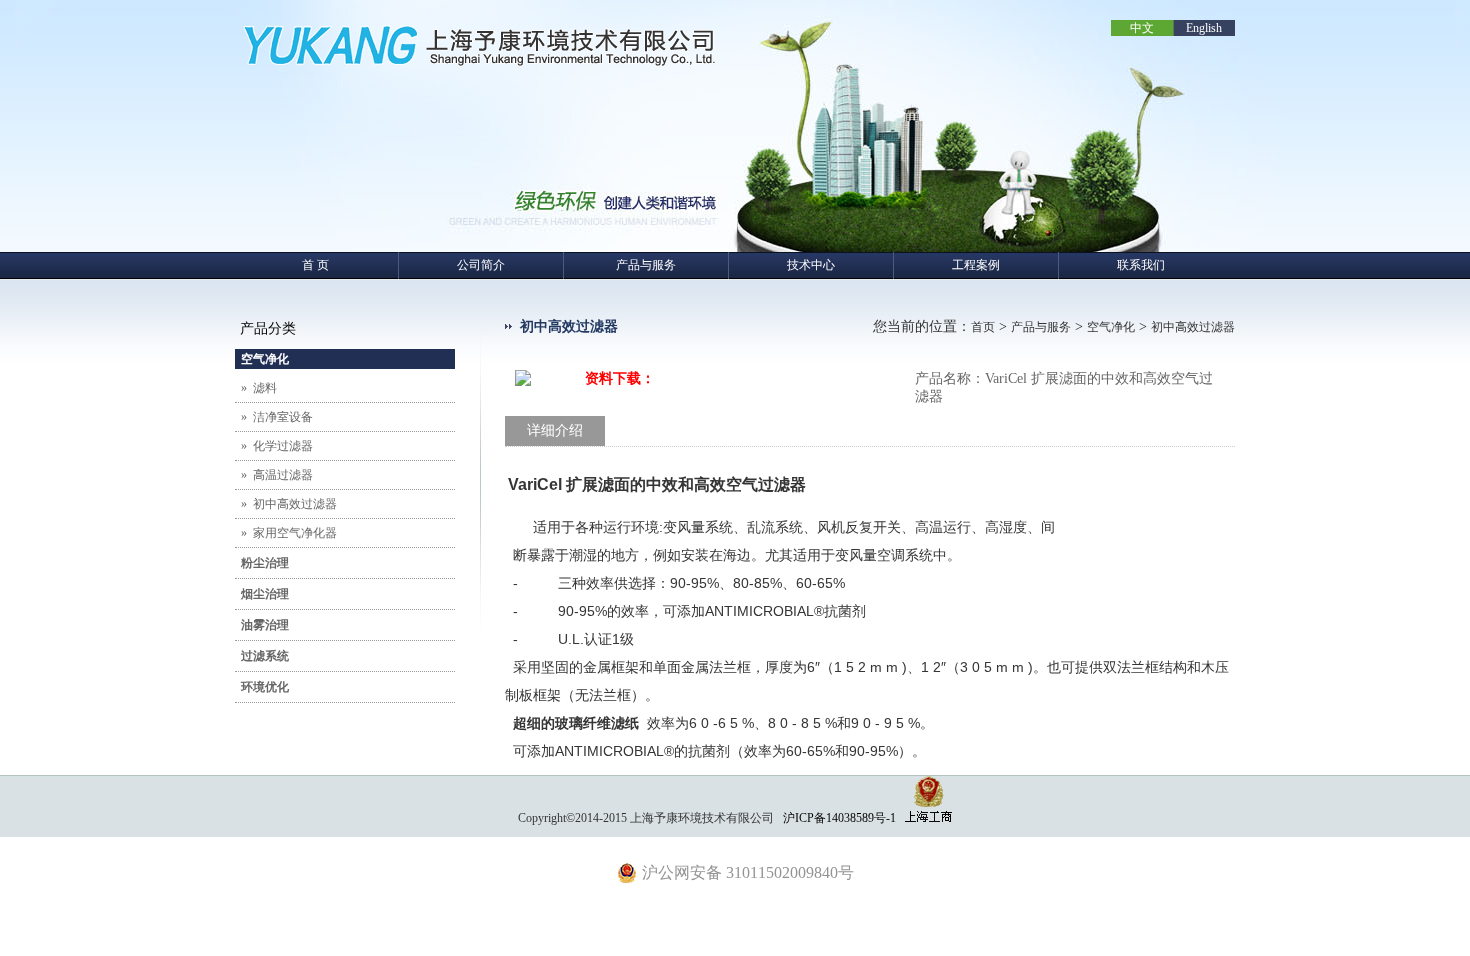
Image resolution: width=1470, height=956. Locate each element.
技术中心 (811, 265)
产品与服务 (646, 265)
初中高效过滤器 (1193, 327)
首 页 (315, 265)
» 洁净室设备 (274, 417)
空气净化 (1111, 327)
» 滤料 (256, 388)
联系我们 (1141, 265)
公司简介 (481, 265)
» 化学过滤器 (274, 446)
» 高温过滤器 (274, 475)
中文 (1142, 28)
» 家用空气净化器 (286, 533)
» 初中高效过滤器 (286, 504)
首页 (983, 327)
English (1204, 28)
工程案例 (976, 265)
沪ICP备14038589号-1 (839, 818)
